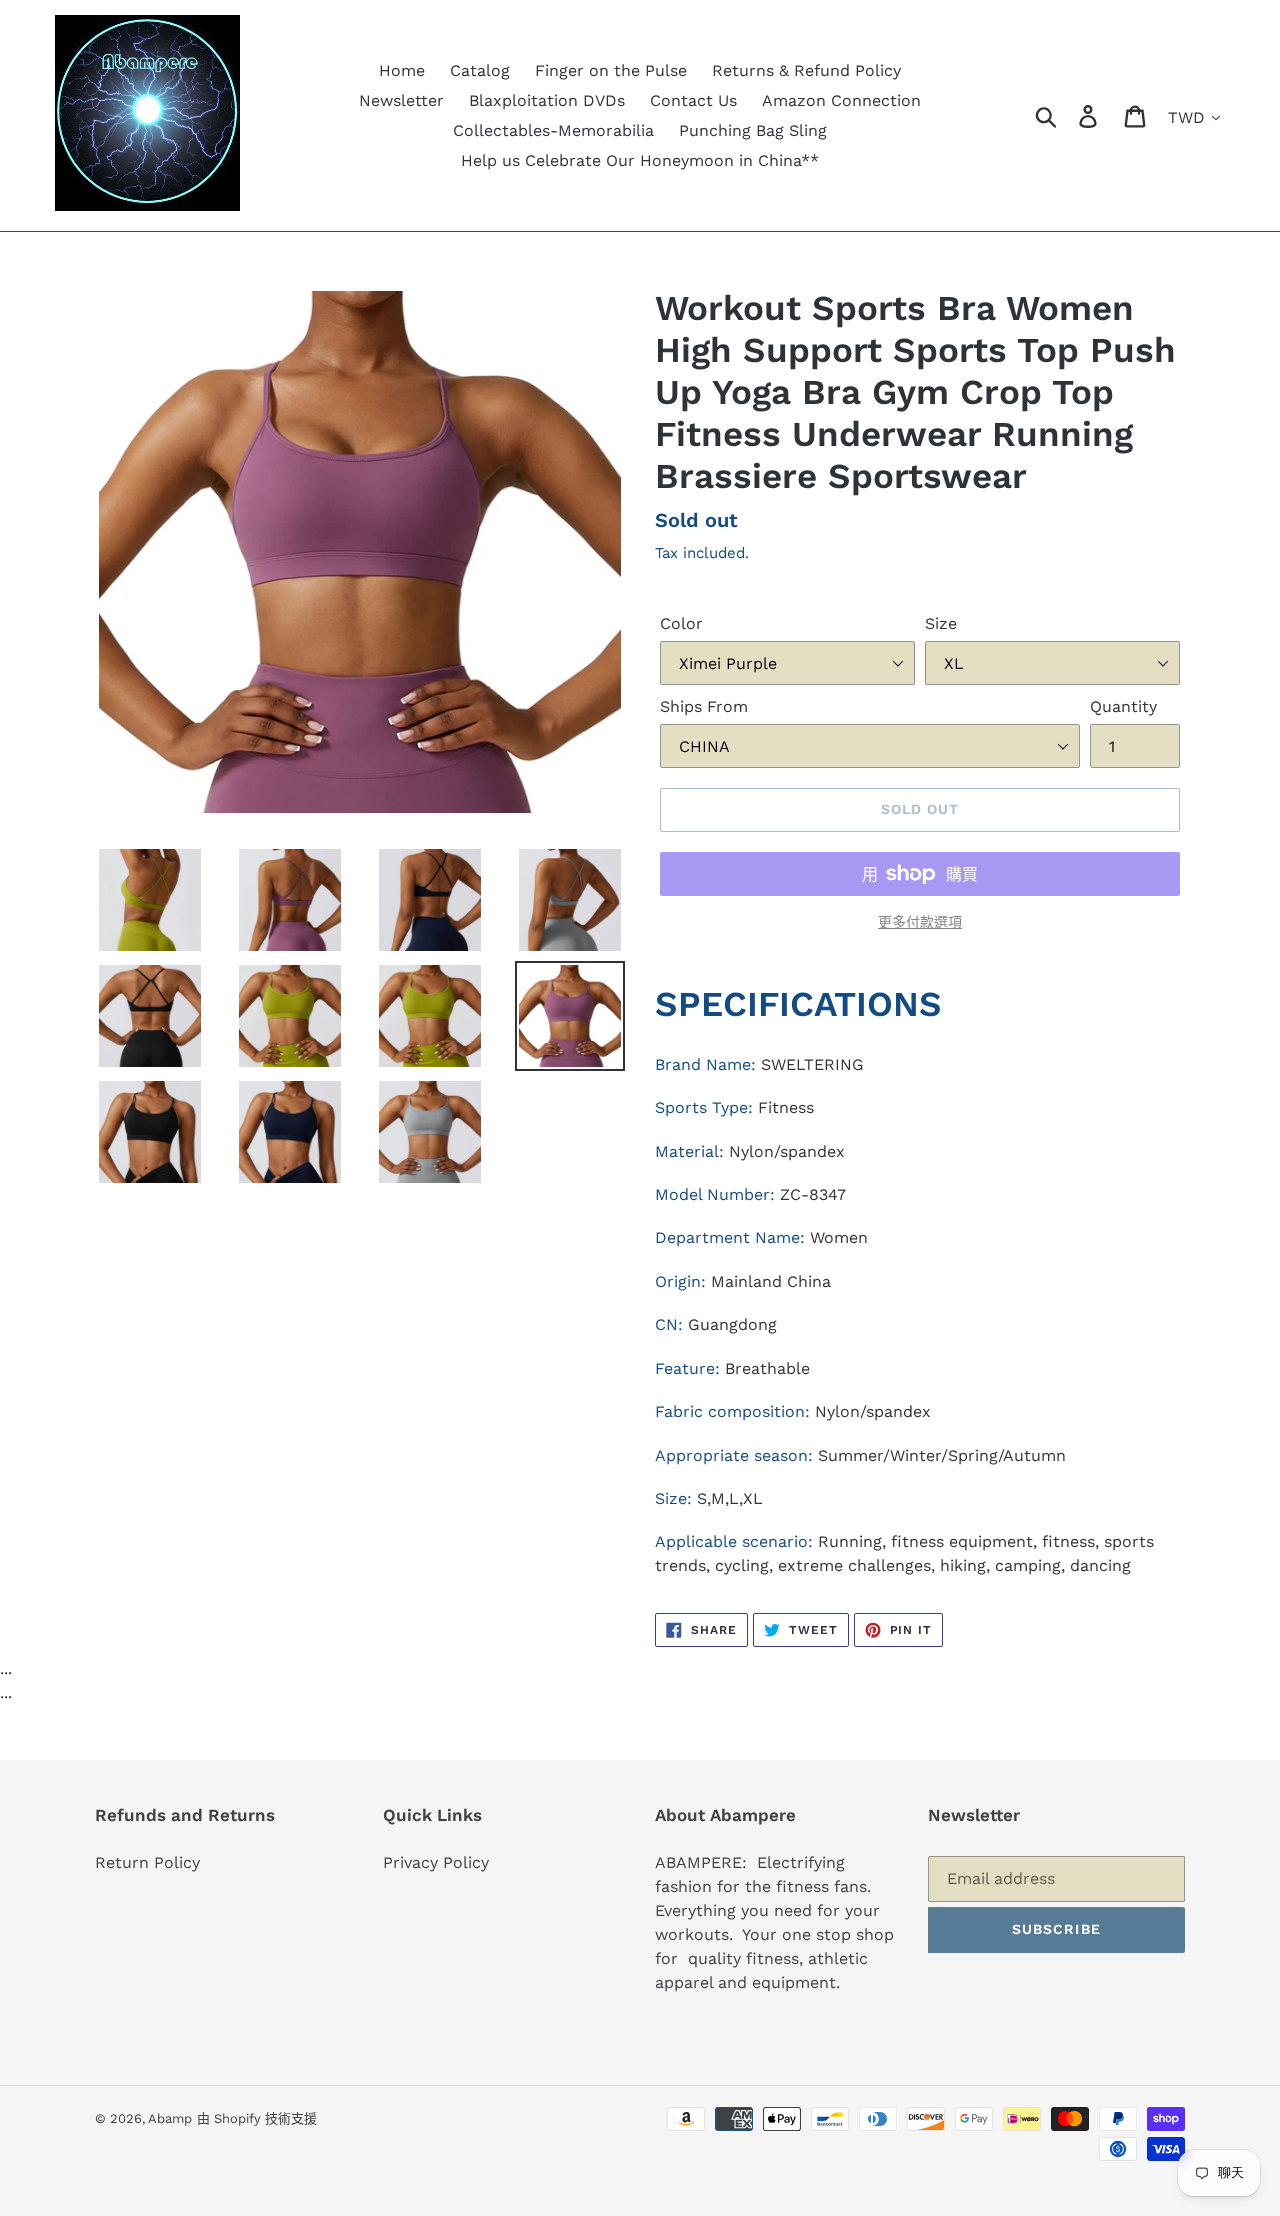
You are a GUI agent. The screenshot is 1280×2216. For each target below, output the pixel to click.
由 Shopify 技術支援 (257, 2118)
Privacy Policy (436, 1862)
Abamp (170, 2118)
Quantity (1123, 706)
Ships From (704, 706)
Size (941, 623)
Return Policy (147, 1862)
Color (681, 623)
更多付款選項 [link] (920, 922)
